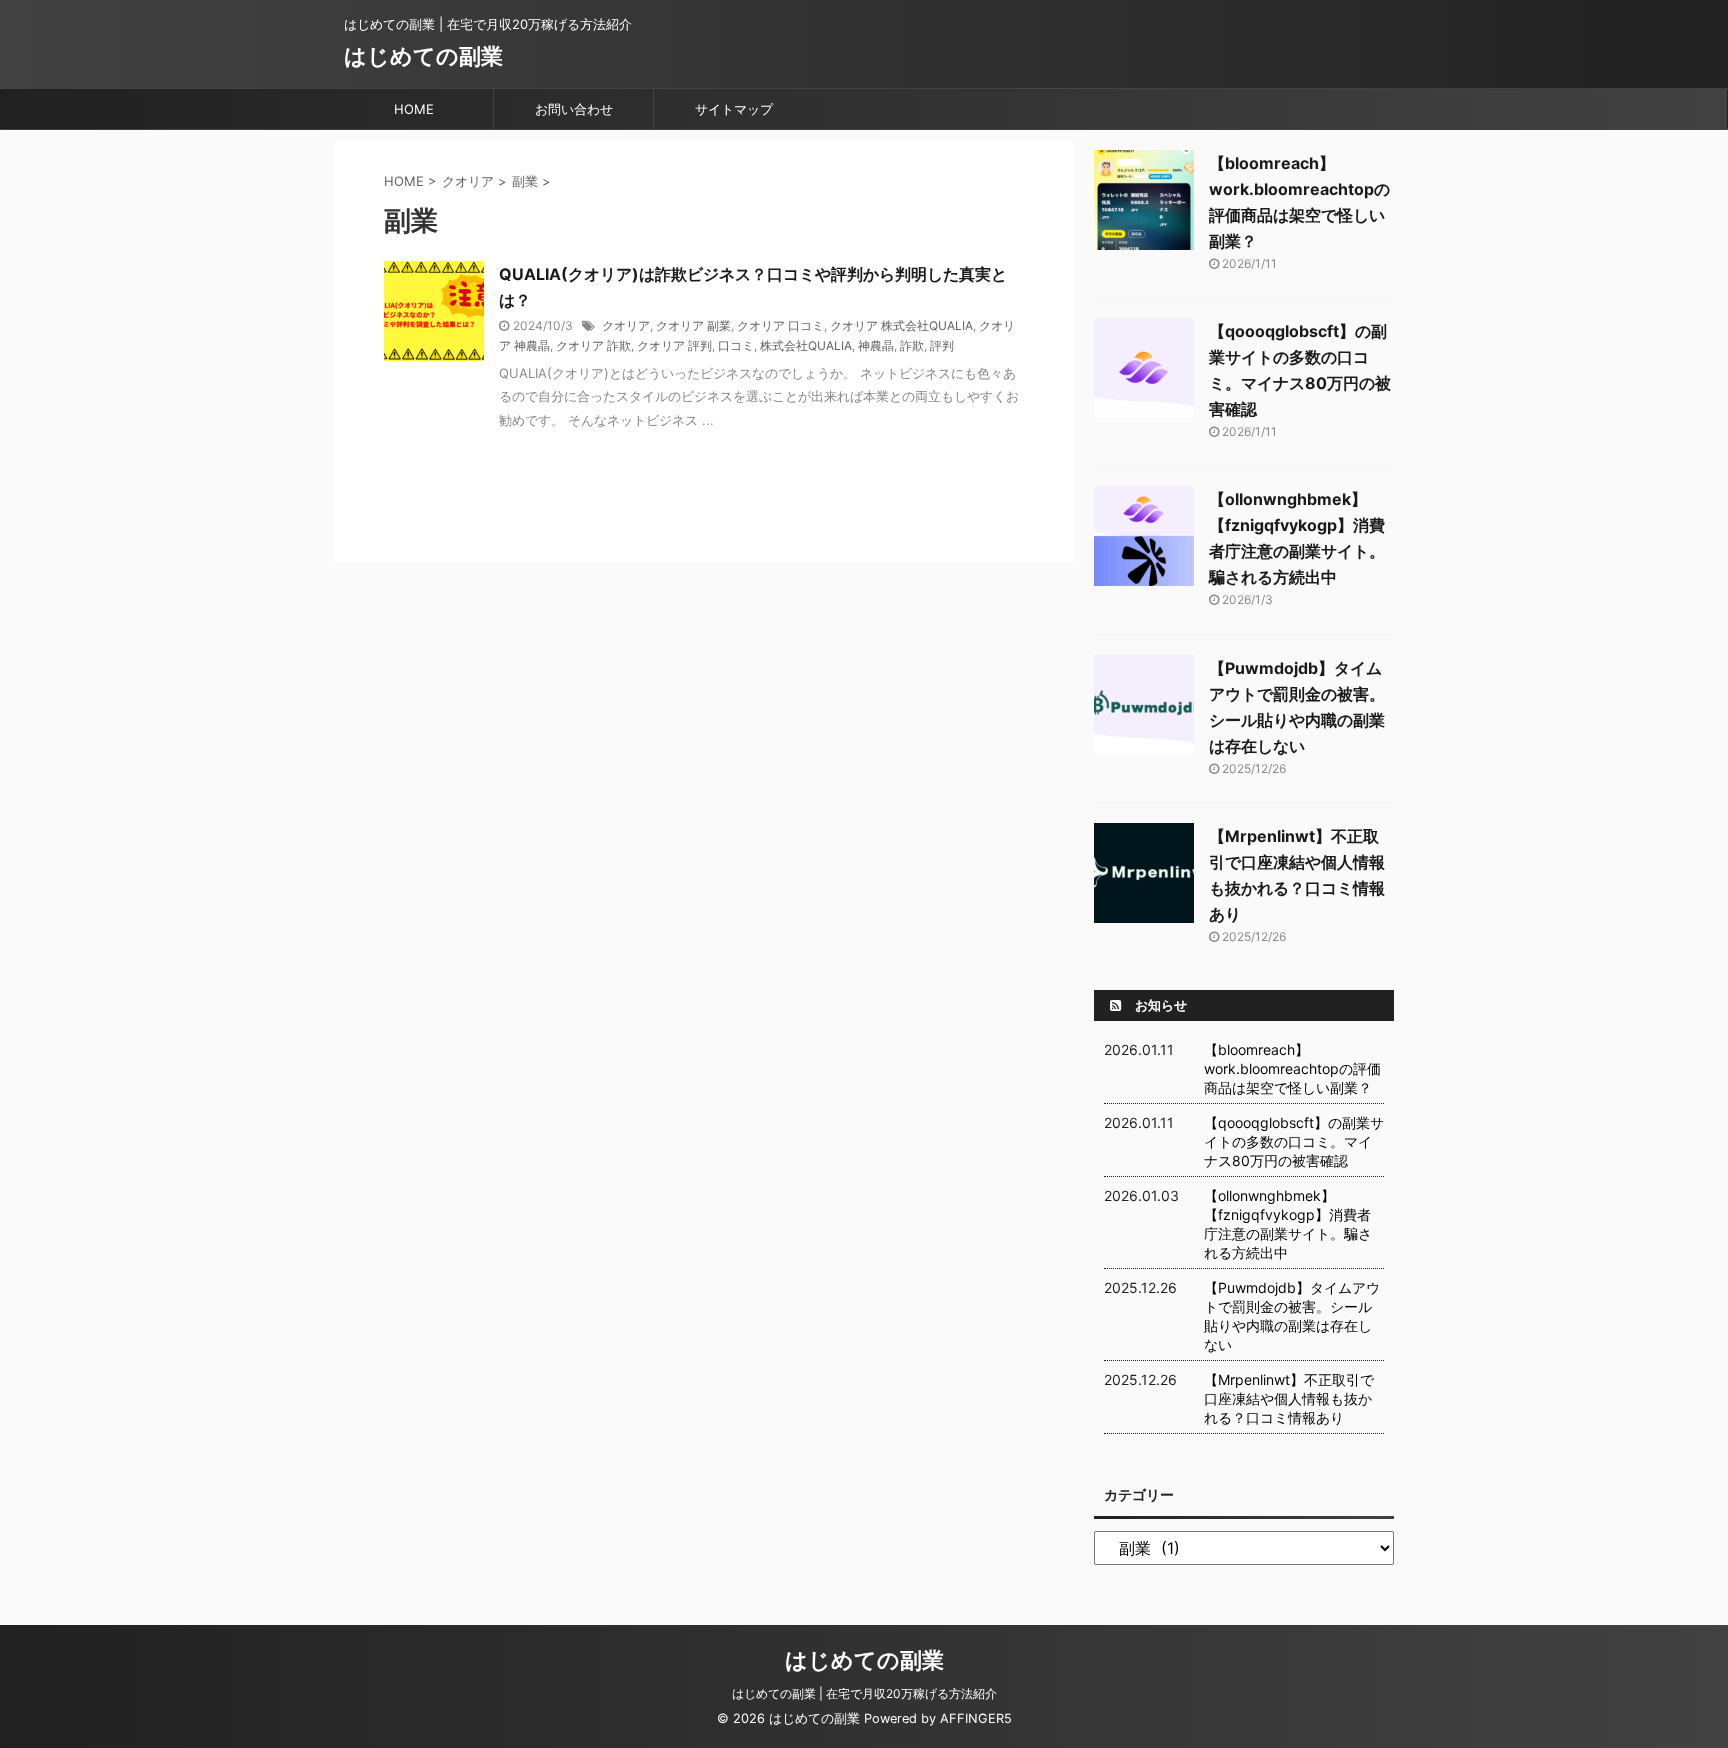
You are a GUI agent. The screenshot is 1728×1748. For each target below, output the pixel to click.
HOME (414, 109)
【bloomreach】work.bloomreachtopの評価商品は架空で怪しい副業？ (1292, 1068)
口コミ (736, 345)
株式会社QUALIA (806, 345)
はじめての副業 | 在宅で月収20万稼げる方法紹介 (864, 1693)
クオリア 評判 (674, 345)
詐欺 (912, 345)
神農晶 (876, 345)
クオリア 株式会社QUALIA (901, 325)
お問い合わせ (574, 109)
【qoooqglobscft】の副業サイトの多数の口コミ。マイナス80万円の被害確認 (1294, 1141)
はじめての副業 (423, 56)
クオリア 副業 (693, 325)
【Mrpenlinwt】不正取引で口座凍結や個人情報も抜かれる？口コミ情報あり (1289, 1398)
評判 (942, 345)
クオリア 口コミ (780, 325)
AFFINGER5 (976, 1718)
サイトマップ (734, 109)
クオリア (626, 325)
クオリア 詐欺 (593, 345)
